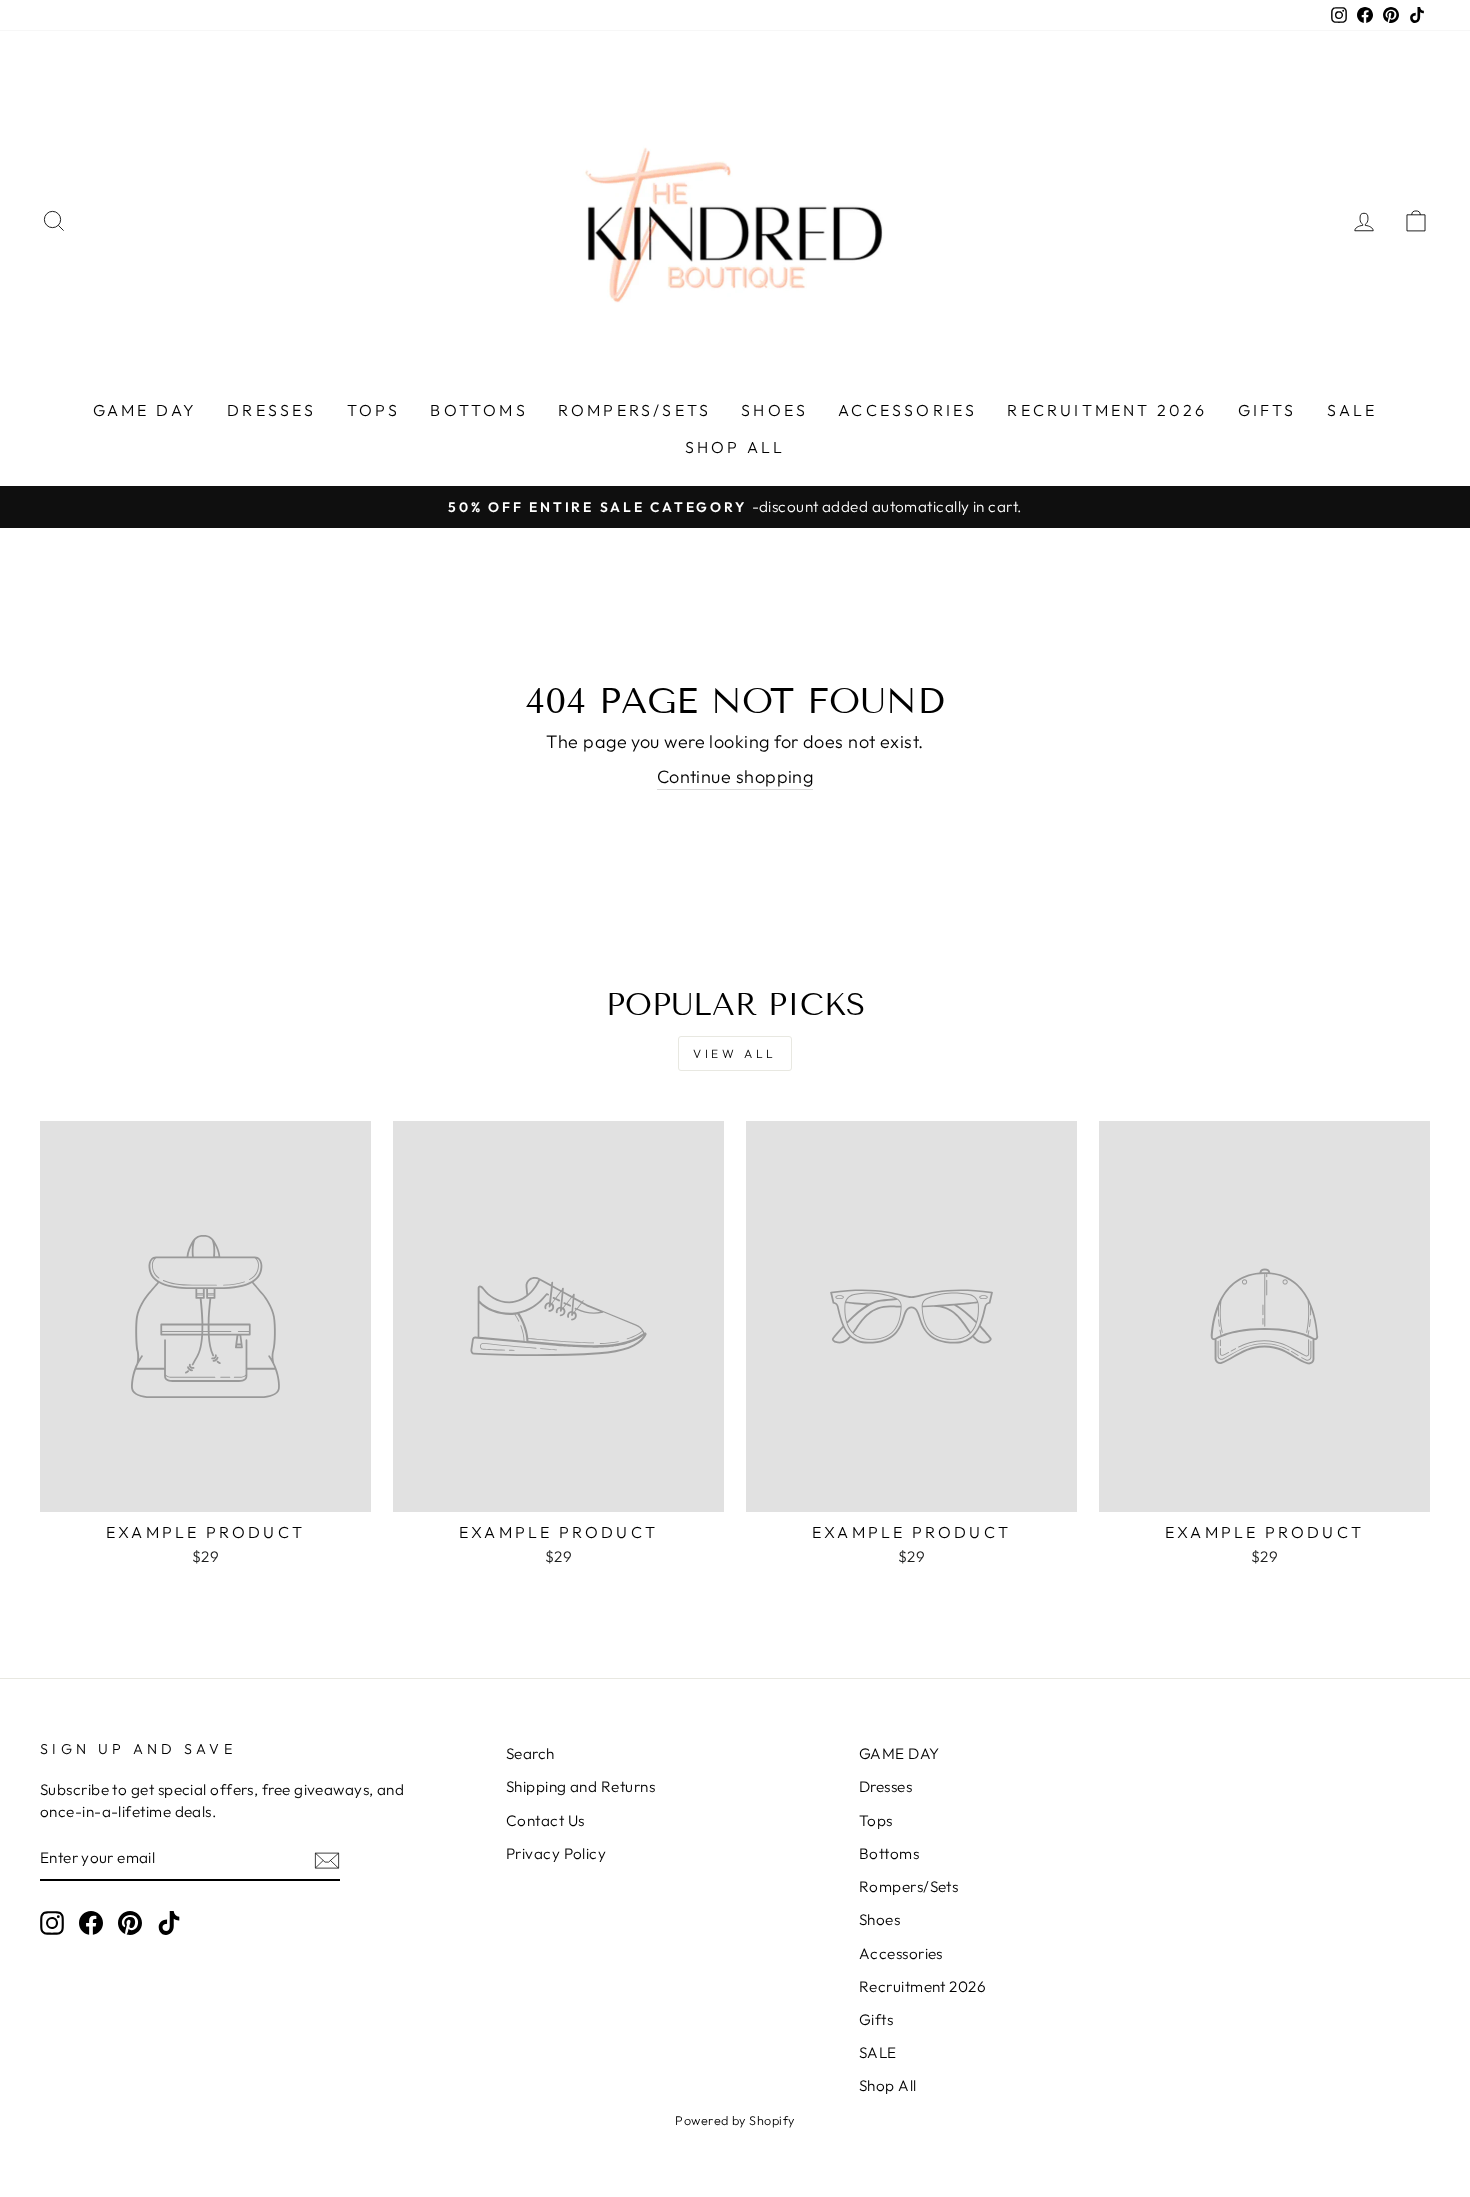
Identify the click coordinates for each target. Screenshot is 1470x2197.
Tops (374, 410)
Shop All (735, 447)
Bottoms (478, 410)
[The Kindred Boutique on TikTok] (169, 1923)
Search (530, 1753)
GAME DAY (145, 410)
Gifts (1267, 410)
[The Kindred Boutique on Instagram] (52, 1923)
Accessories (907, 410)
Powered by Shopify (734, 2120)
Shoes (774, 410)
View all (735, 1053)
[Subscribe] (327, 1859)
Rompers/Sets (634, 410)
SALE (1352, 410)
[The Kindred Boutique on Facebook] (91, 1923)
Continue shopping (735, 776)
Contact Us (545, 1820)
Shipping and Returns (580, 1786)
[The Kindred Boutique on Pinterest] (130, 1923)
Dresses (271, 410)
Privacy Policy (556, 1853)
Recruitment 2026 (1107, 410)
